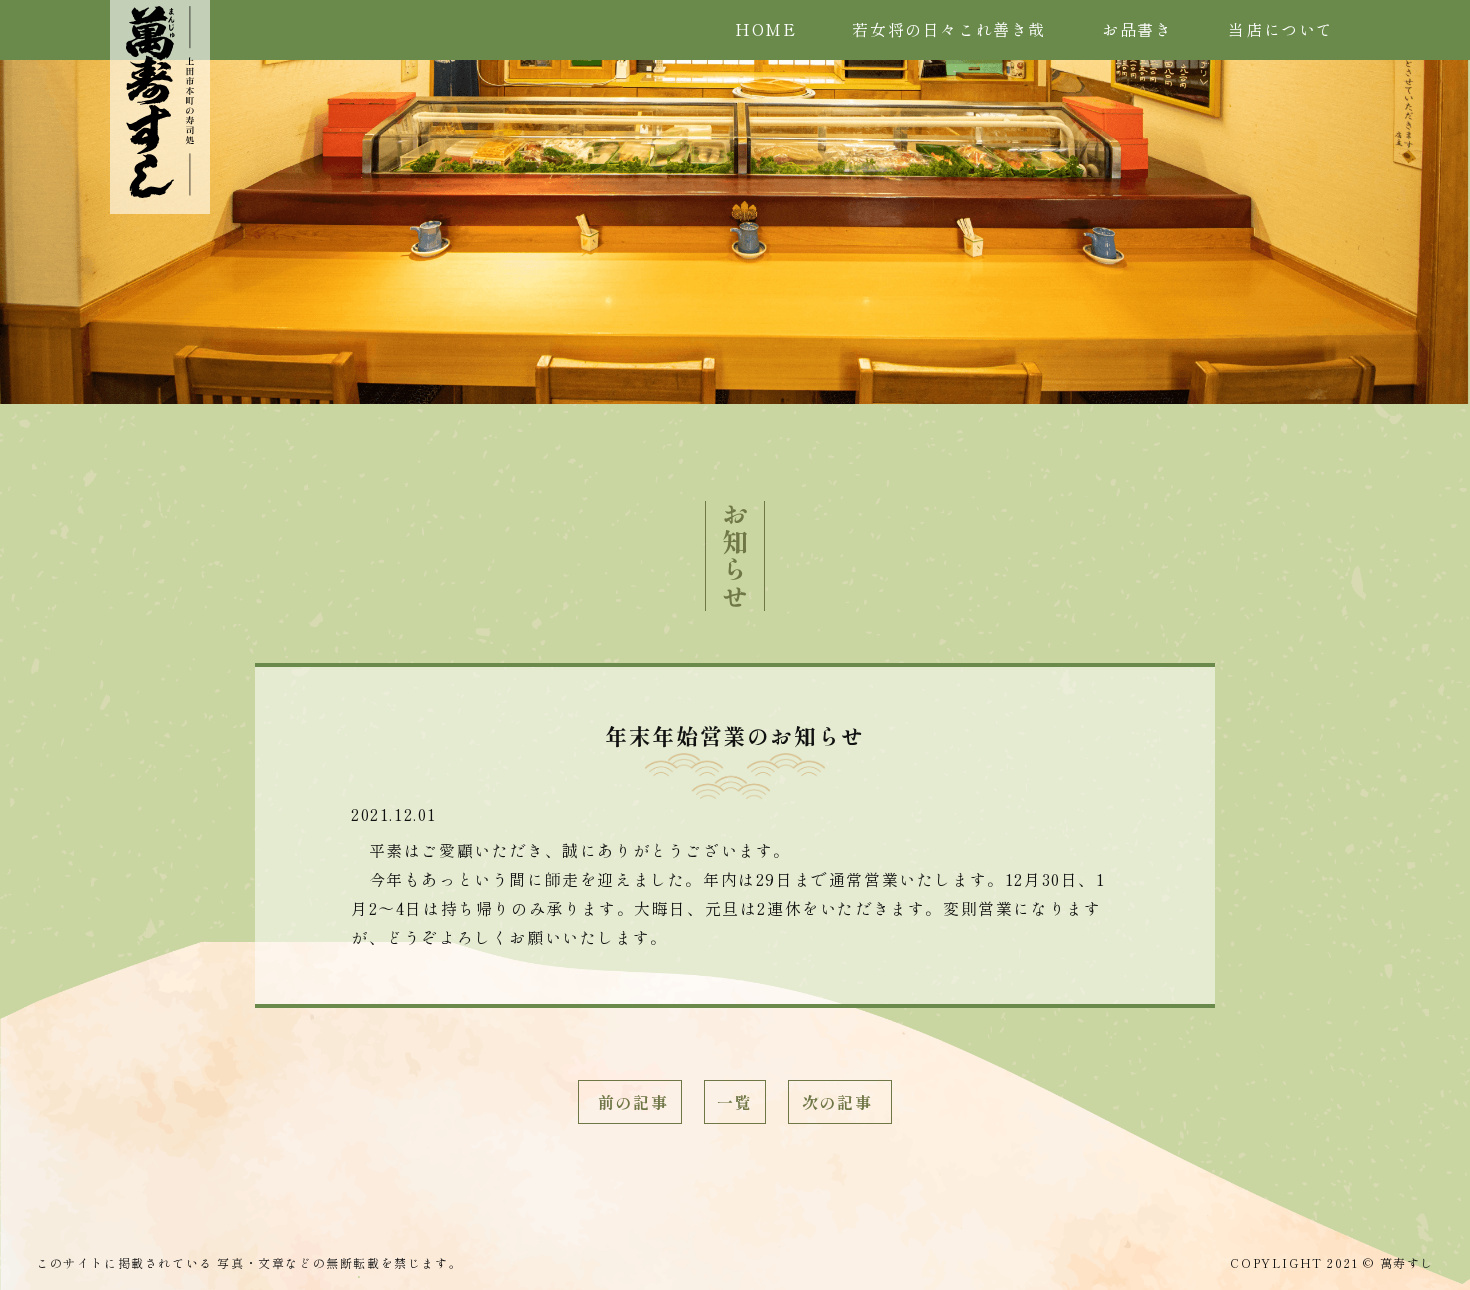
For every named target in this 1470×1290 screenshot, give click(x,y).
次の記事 (840, 1102)
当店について (1281, 29)
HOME (765, 29)
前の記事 (630, 1102)
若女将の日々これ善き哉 (949, 29)
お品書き (1137, 29)
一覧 (734, 1102)
